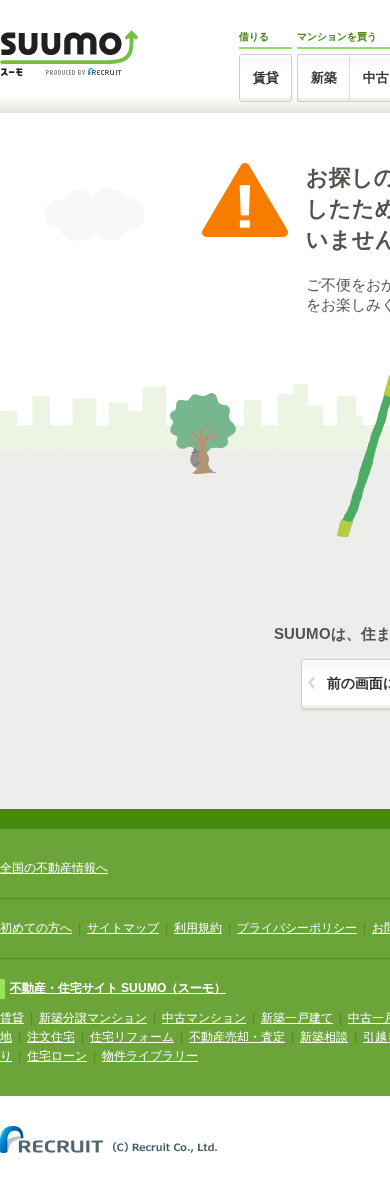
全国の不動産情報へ (54, 868)
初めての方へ (36, 928)
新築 (324, 77)
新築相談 (324, 1037)
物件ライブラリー (150, 1056)
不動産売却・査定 (237, 1037)
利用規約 (198, 928)
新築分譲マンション (93, 1018)
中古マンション (204, 1018)
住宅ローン (57, 1056)
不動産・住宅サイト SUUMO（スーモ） (118, 988)
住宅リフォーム (132, 1037)
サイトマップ (123, 928)
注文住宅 (51, 1037)
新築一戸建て (297, 1018)
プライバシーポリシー (297, 928)
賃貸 (266, 77)
